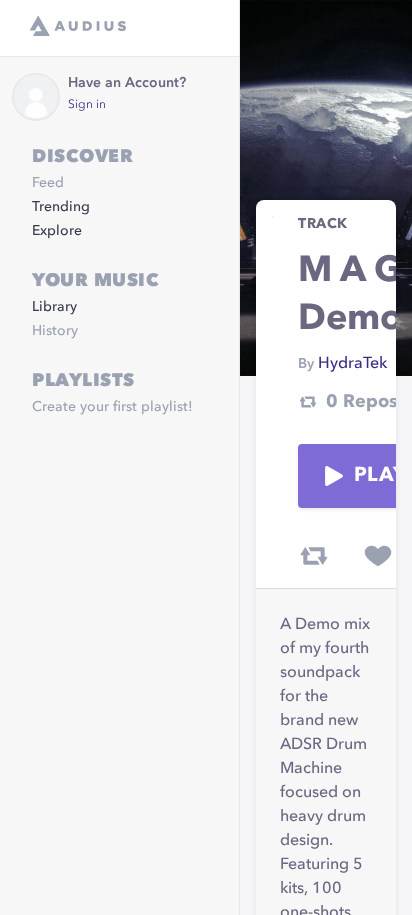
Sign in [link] (87, 105)
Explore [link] (57, 231)
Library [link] (54, 307)
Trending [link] (61, 207)
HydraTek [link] (352, 364)
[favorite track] (378, 556)
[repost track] (314, 556)
